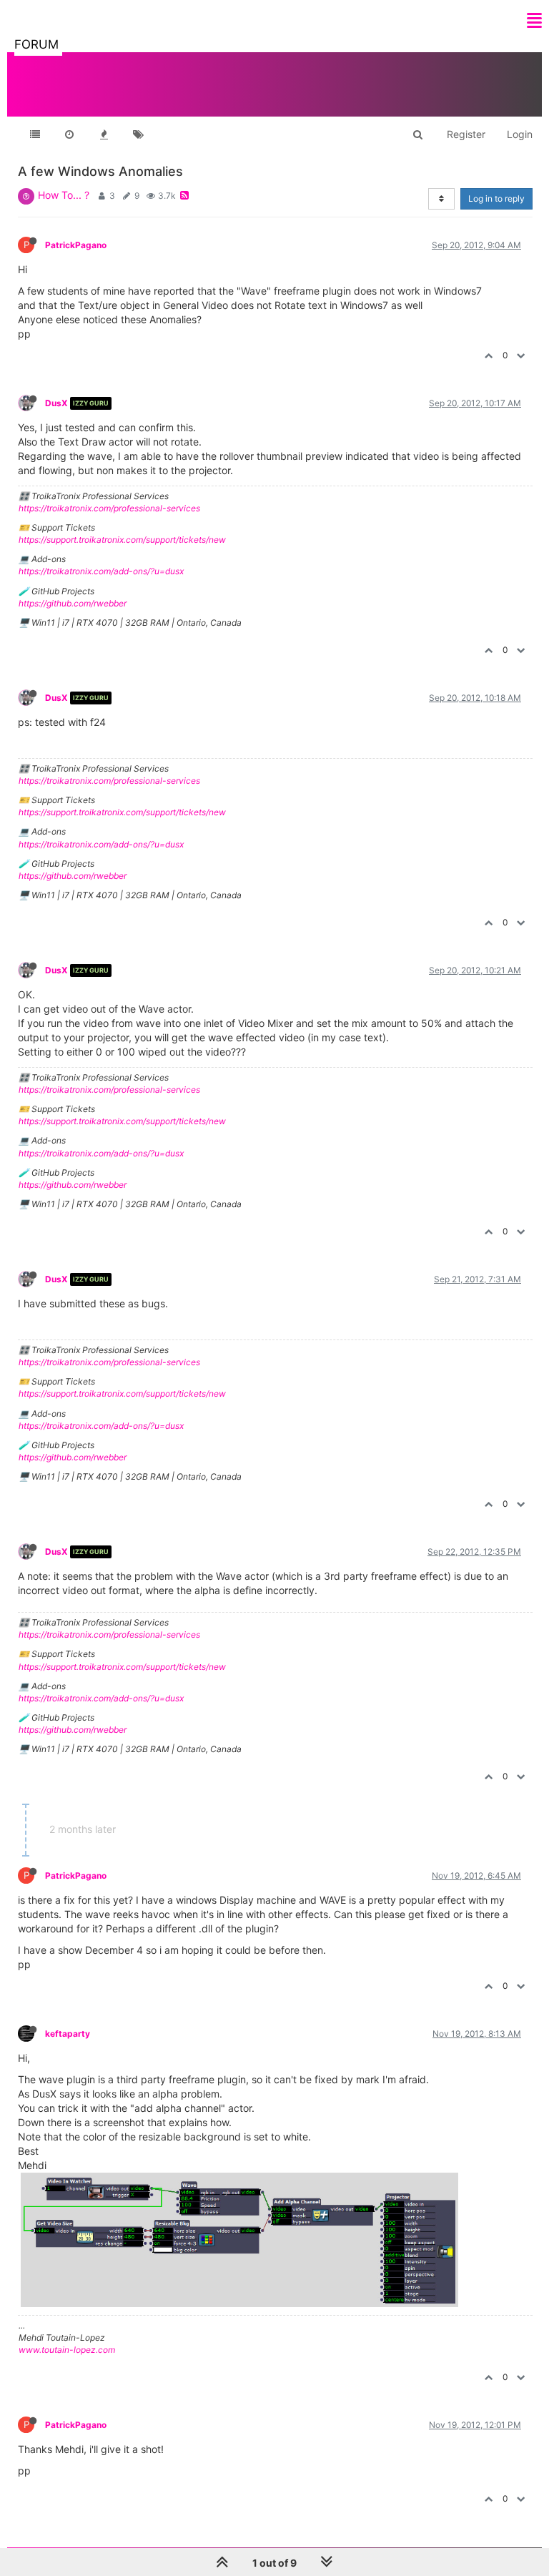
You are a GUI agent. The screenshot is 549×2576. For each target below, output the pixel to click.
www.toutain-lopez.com (67, 2350)
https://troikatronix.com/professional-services (109, 508)
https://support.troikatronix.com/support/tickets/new (122, 540)
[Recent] (69, 134)
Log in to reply (496, 198)
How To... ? (64, 195)
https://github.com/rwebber (73, 603)
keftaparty (68, 2034)
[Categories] (35, 134)
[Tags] (138, 134)
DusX (56, 403)
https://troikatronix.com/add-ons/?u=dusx (101, 571)
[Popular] (104, 134)
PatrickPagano (76, 245)
